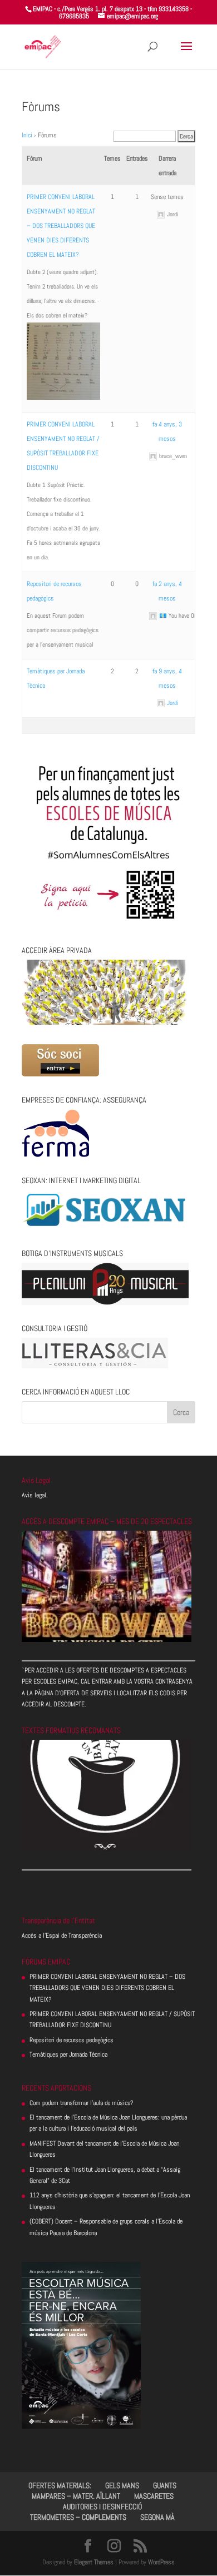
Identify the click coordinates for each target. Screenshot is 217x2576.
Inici (27, 135)
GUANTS (165, 2485)
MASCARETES (154, 2496)
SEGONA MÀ (157, 2517)
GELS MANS (122, 2485)
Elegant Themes (94, 2562)
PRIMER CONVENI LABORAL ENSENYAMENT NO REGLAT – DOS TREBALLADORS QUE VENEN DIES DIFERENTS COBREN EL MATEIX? (61, 226)
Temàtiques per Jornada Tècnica (68, 2054)
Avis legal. (35, 1495)
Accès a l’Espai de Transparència (62, 1935)
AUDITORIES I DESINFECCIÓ (102, 2506)
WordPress (161, 2562)
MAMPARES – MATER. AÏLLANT (76, 2496)
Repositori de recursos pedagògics (71, 2040)
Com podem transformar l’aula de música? (82, 2103)
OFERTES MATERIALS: (60, 2485)
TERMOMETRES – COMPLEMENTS (78, 2517)
